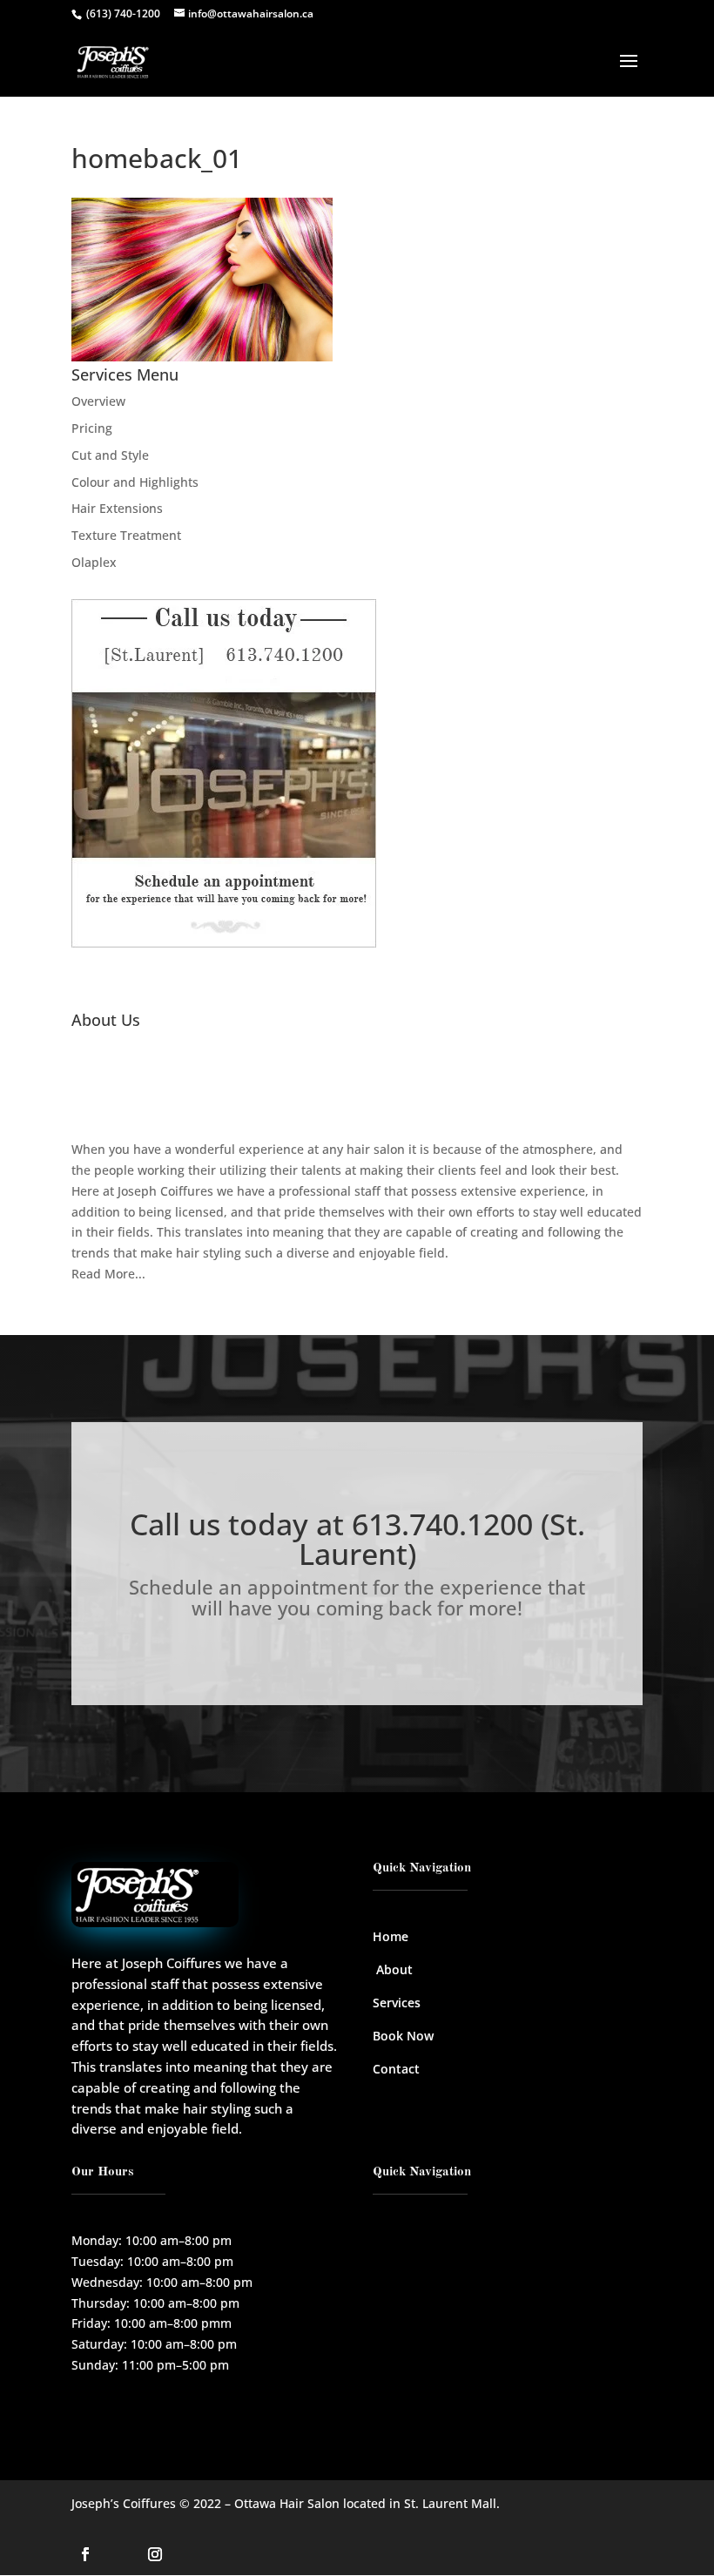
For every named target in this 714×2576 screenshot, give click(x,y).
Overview (98, 401)
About (394, 1969)
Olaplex (94, 562)
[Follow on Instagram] (155, 2554)
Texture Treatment (126, 535)
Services (397, 2003)
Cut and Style (110, 455)
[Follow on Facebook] (85, 2554)
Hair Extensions (117, 508)
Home (391, 1936)
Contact (396, 2069)
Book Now (403, 2036)
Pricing (92, 428)
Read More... (108, 1274)
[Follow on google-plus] (120, 2554)
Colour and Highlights (135, 482)
